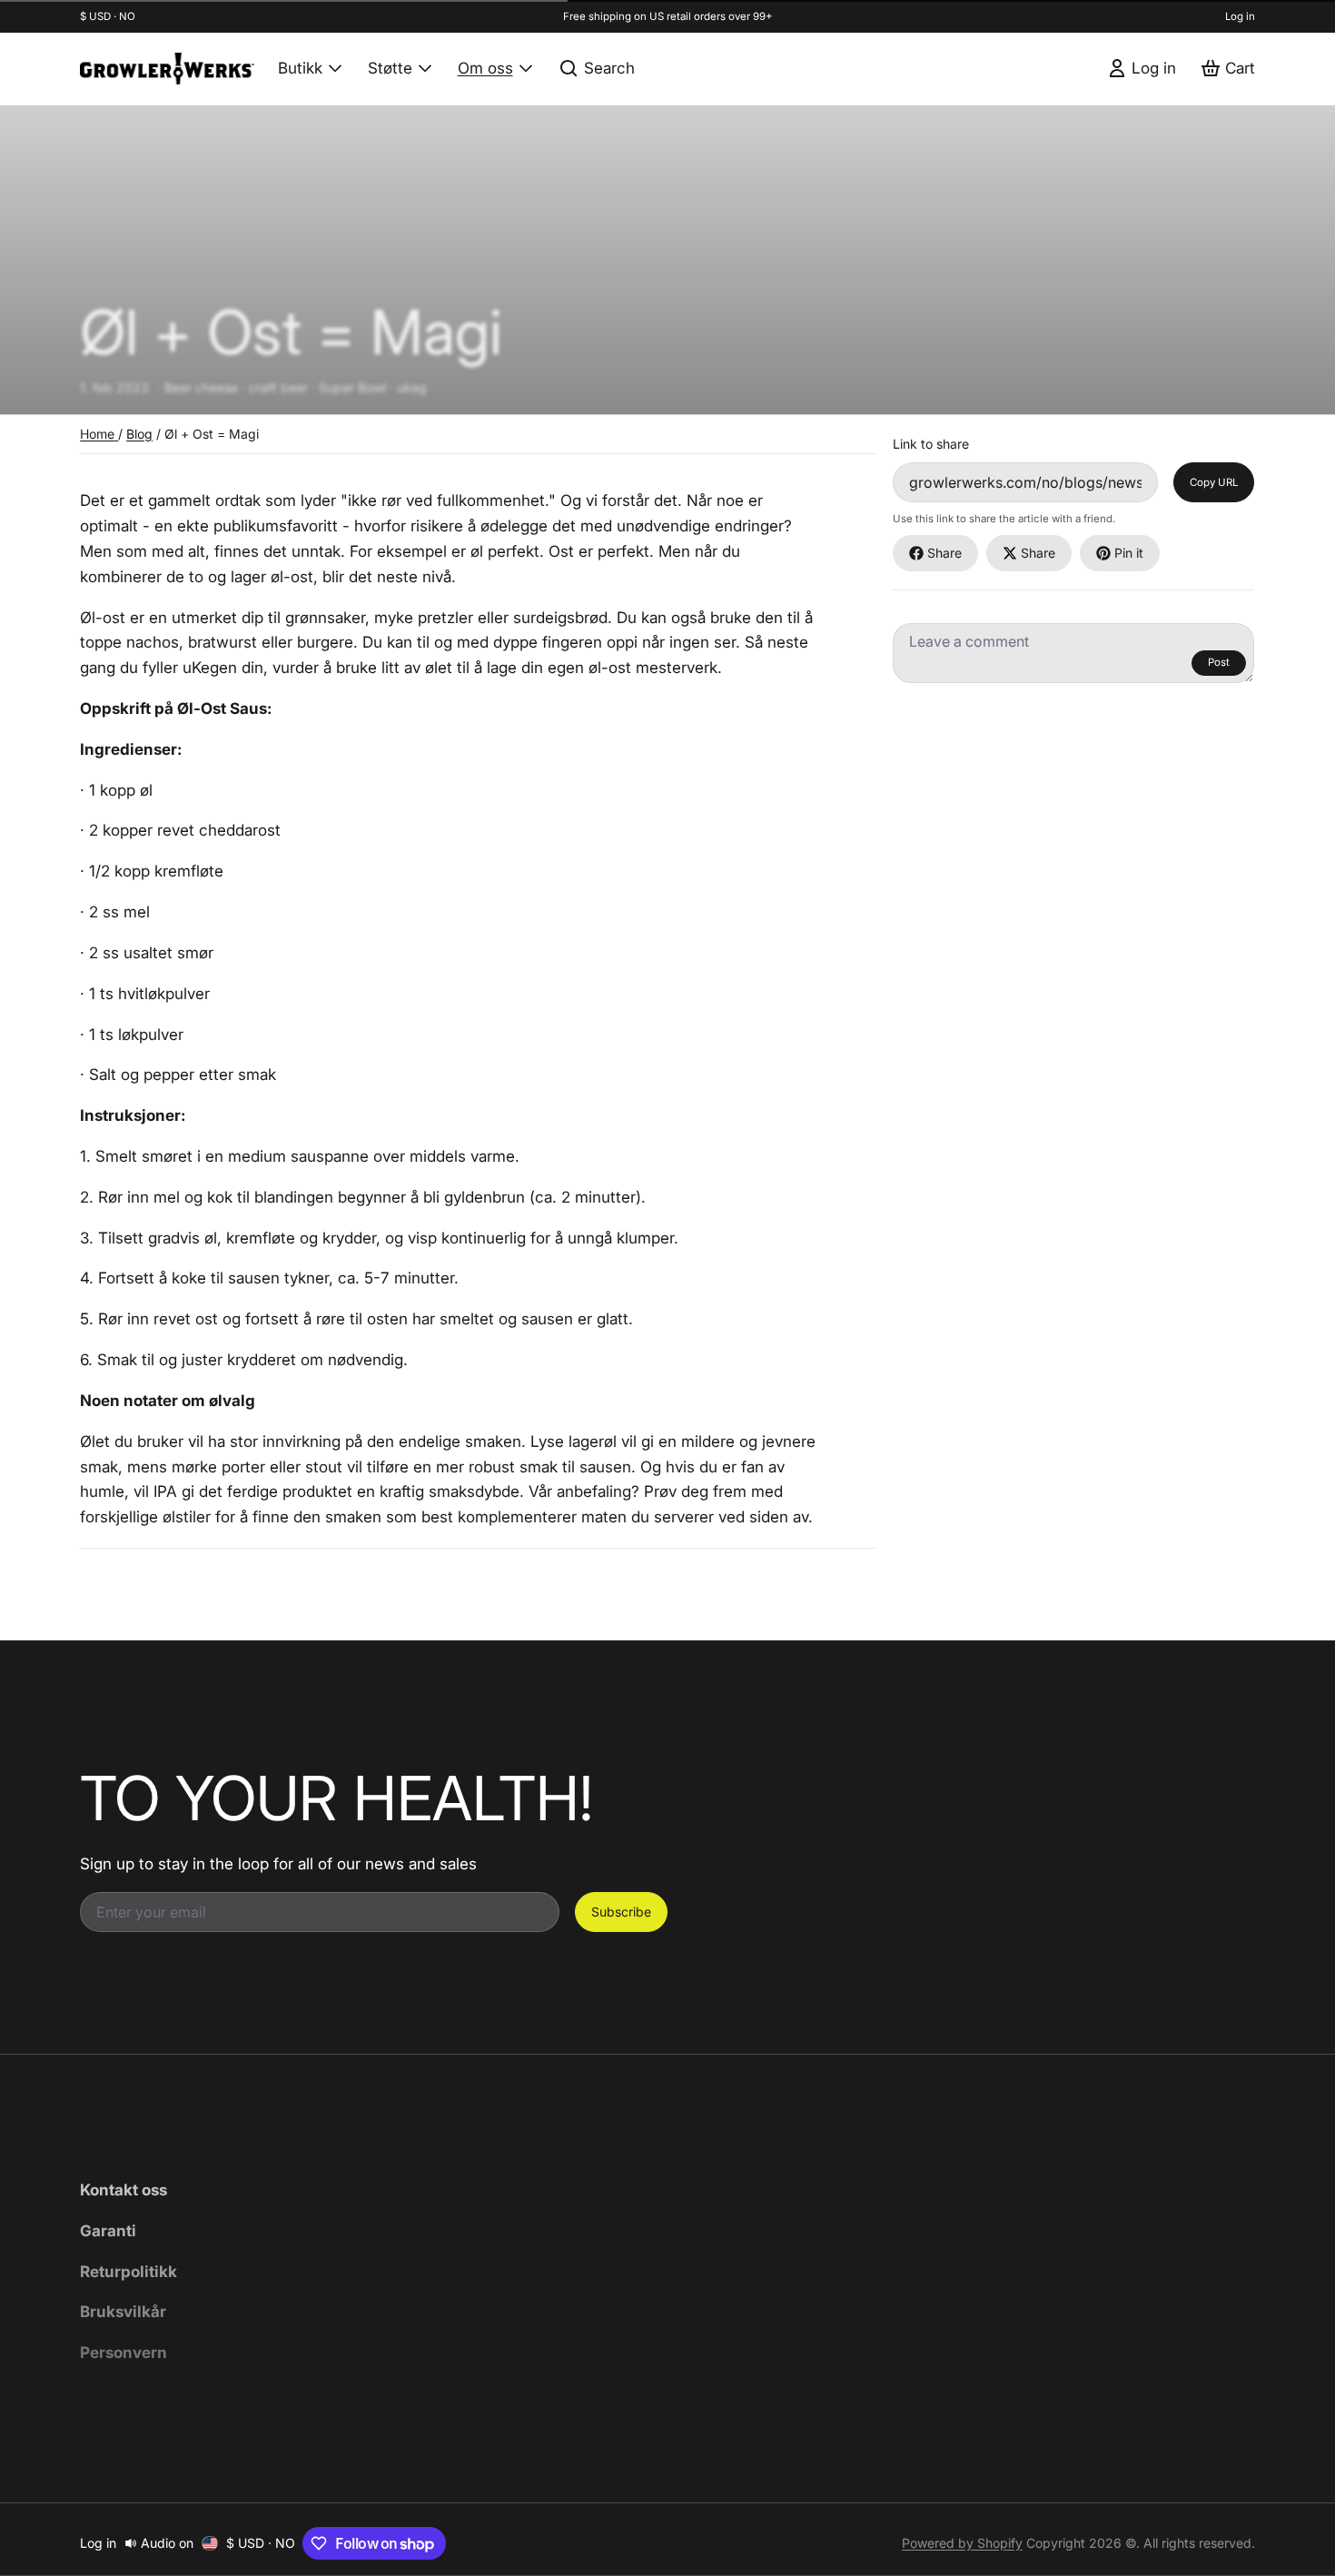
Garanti (108, 2230)
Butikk (300, 68)
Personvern (124, 2352)
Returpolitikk (129, 2271)
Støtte (390, 68)
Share (944, 553)
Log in (1240, 16)
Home (99, 434)
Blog (139, 434)
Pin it (1129, 553)
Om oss (485, 68)
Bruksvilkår (123, 2311)
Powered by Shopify (962, 2543)
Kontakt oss (124, 2190)
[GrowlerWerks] (167, 69)
